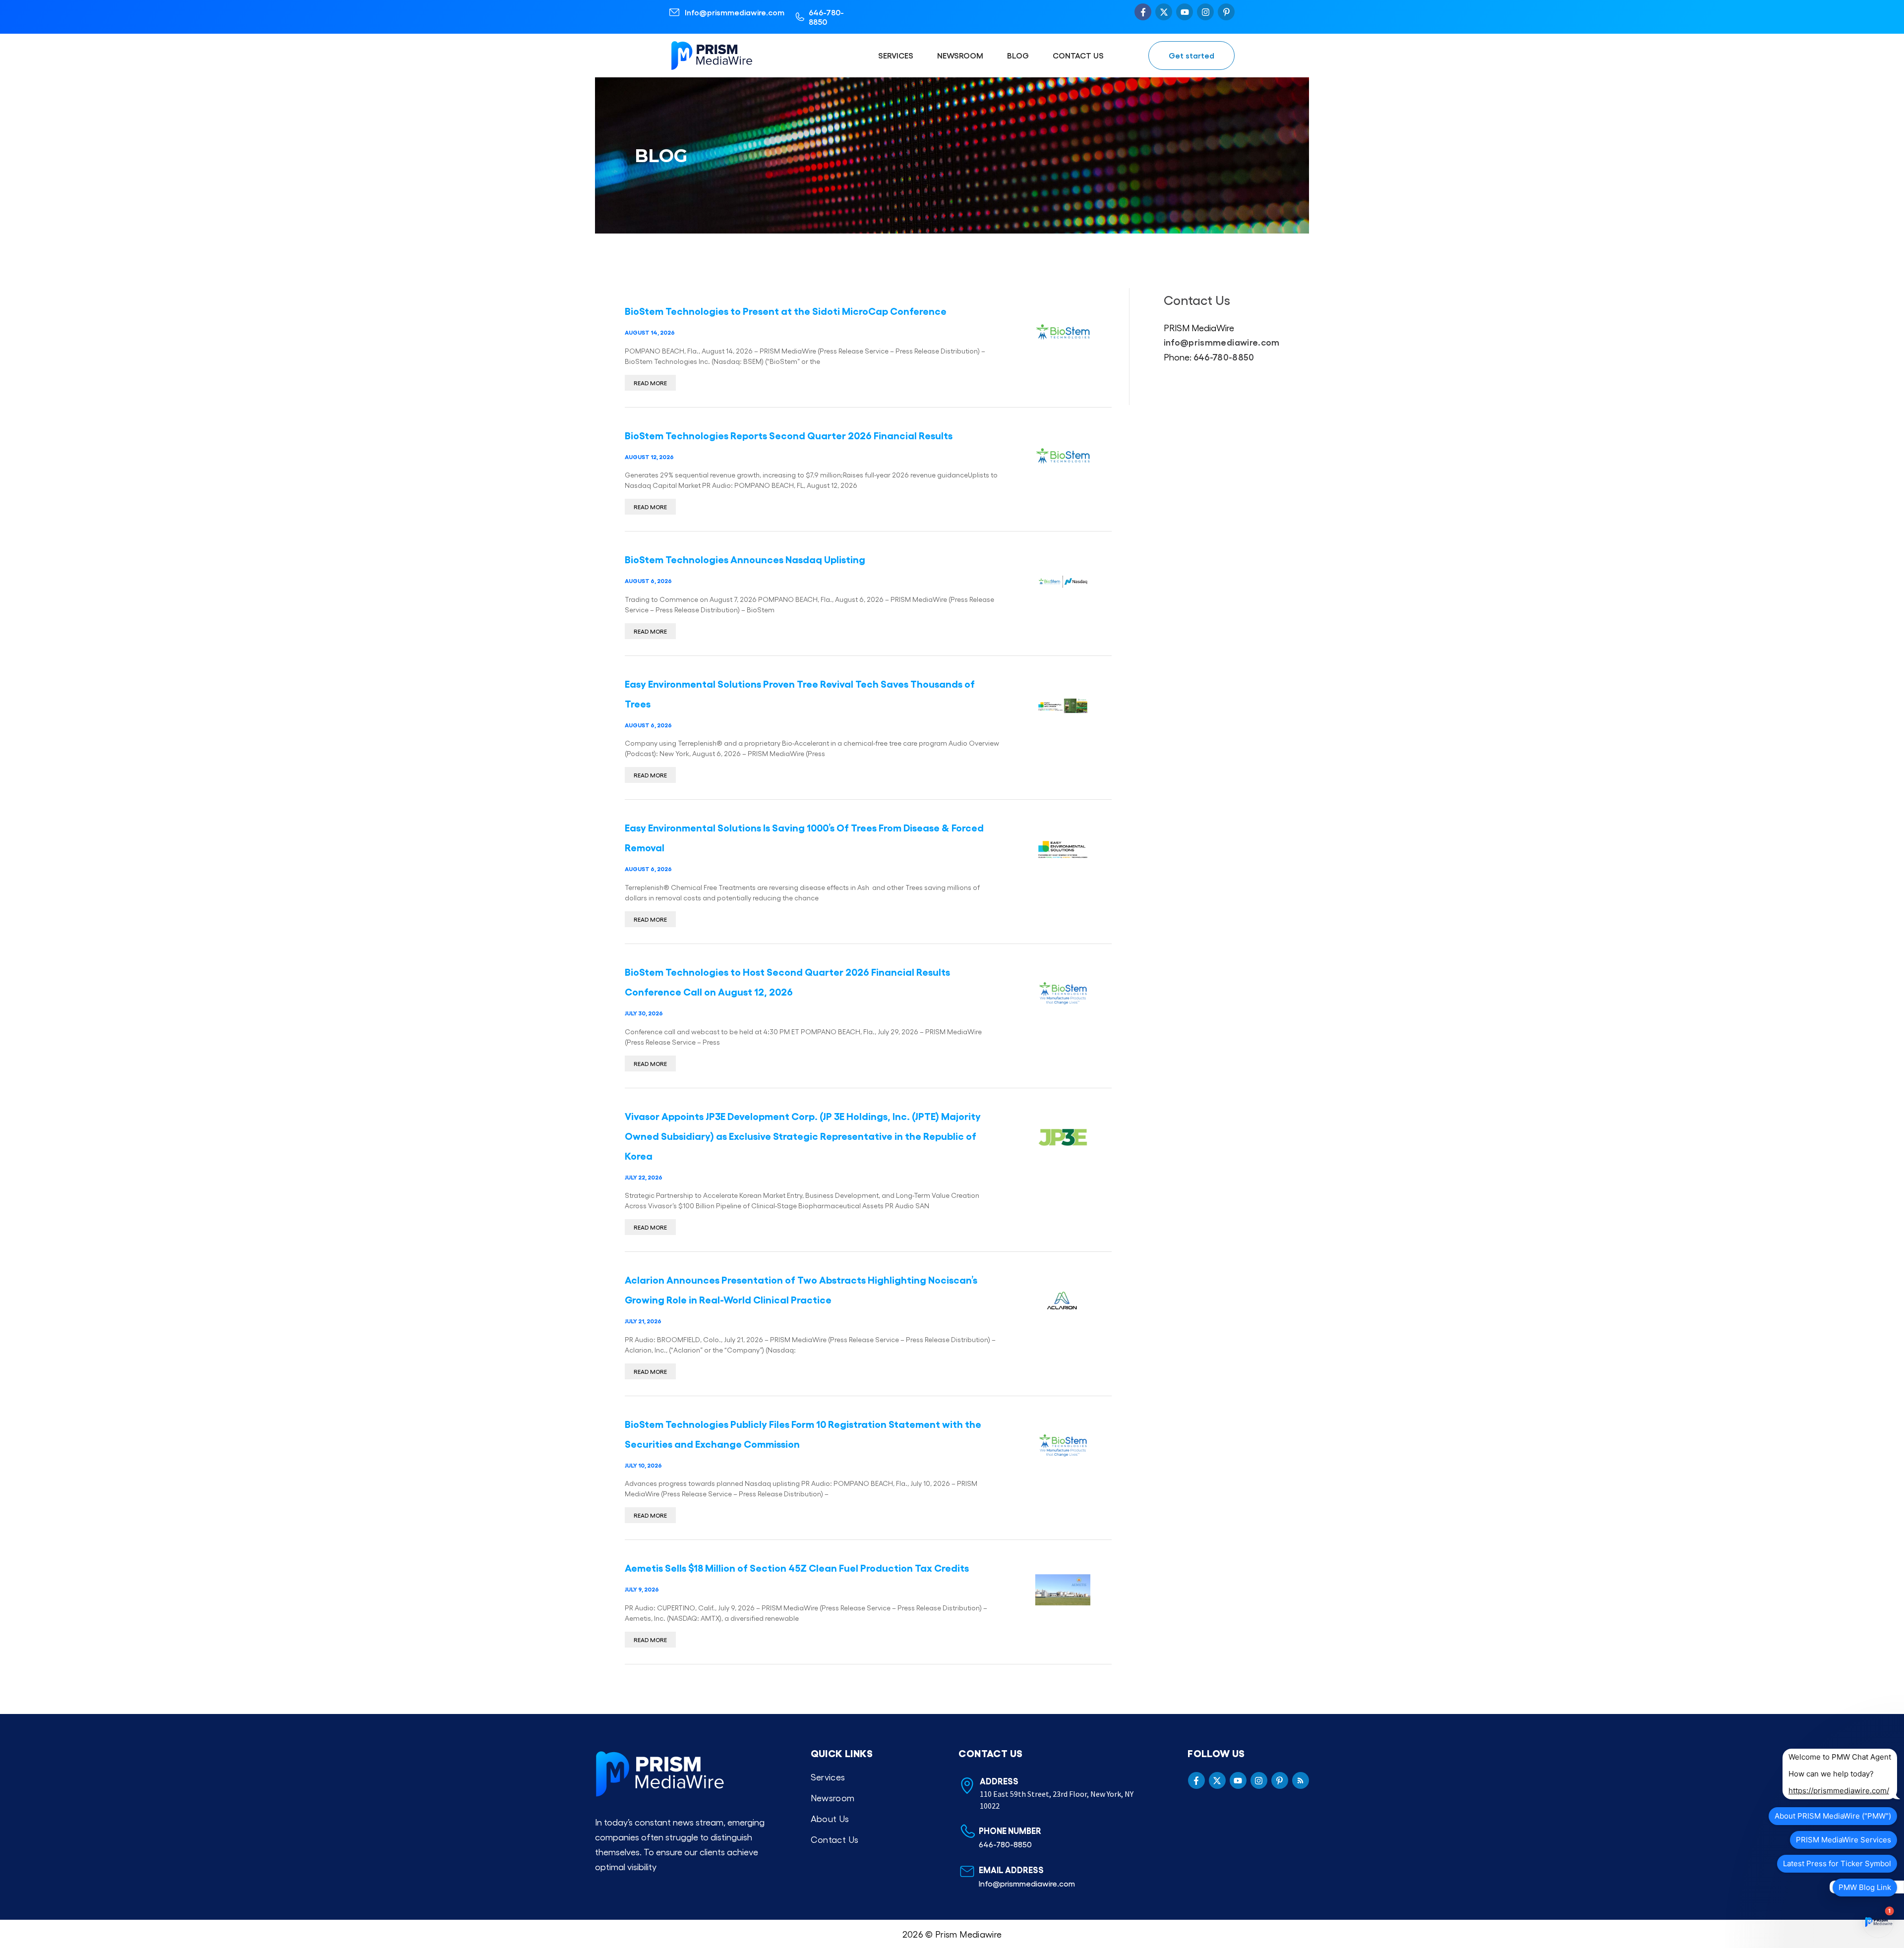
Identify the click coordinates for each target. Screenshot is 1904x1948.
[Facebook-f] (1143, 12)
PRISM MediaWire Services (1844, 1840)
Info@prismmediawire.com (735, 12)
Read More (650, 383)
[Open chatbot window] (1878, 1922)
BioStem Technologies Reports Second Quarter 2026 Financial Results (789, 435)
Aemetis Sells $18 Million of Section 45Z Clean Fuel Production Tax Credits (797, 1567)
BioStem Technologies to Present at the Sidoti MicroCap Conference (786, 310)
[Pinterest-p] (1226, 12)
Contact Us (1078, 55)
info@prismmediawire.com (1222, 342)
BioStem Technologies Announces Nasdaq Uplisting (745, 559)
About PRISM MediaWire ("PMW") (1833, 1816)
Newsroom (960, 55)
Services (896, 55)
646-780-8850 (826, 17)
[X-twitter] (1164, 12)
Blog (1018, 55)
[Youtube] (1185, 12)
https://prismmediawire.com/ (1839, 1791)
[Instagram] (1205, 12)
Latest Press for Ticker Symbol (1837, 1863)
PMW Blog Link (1865, 1887)
